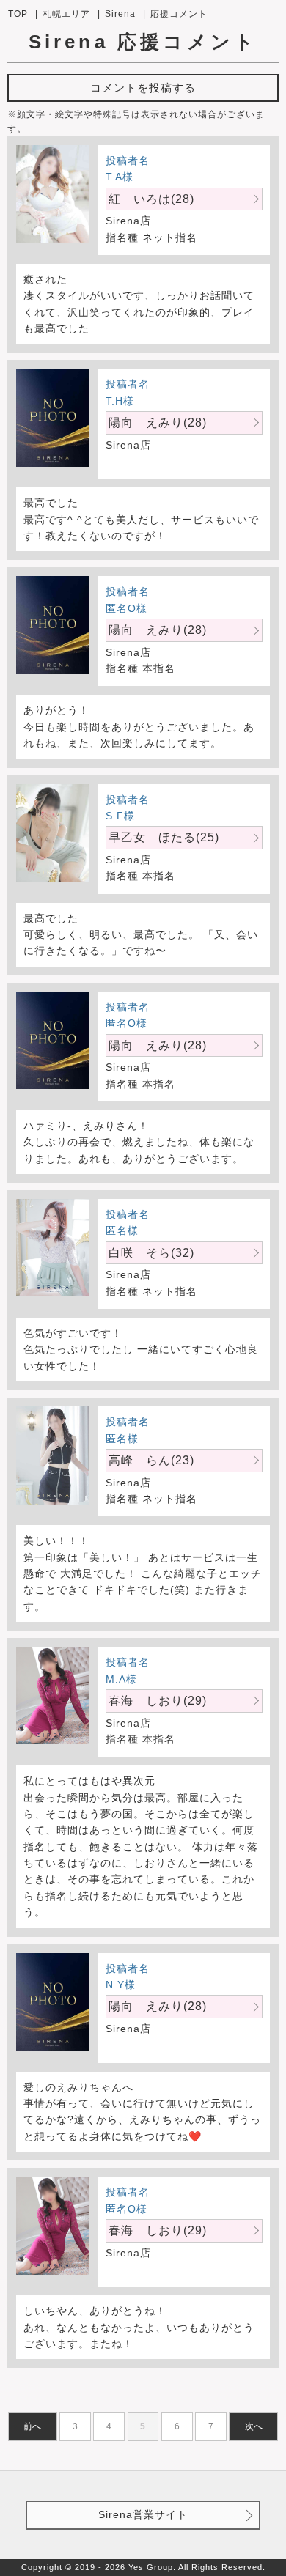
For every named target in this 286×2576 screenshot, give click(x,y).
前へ (32, 2426)
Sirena (120, 14)
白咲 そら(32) (151, 1253)
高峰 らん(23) (151, 1460)
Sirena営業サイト (143, 2514)
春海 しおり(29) (158, 1701)
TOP (18, 14)
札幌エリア (66, 14)
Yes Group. (152, 2567)
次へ (254, 2426)
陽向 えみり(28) (158, 422)
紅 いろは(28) (151, 199)
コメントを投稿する (143, 88)
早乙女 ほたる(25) (164, 837)
